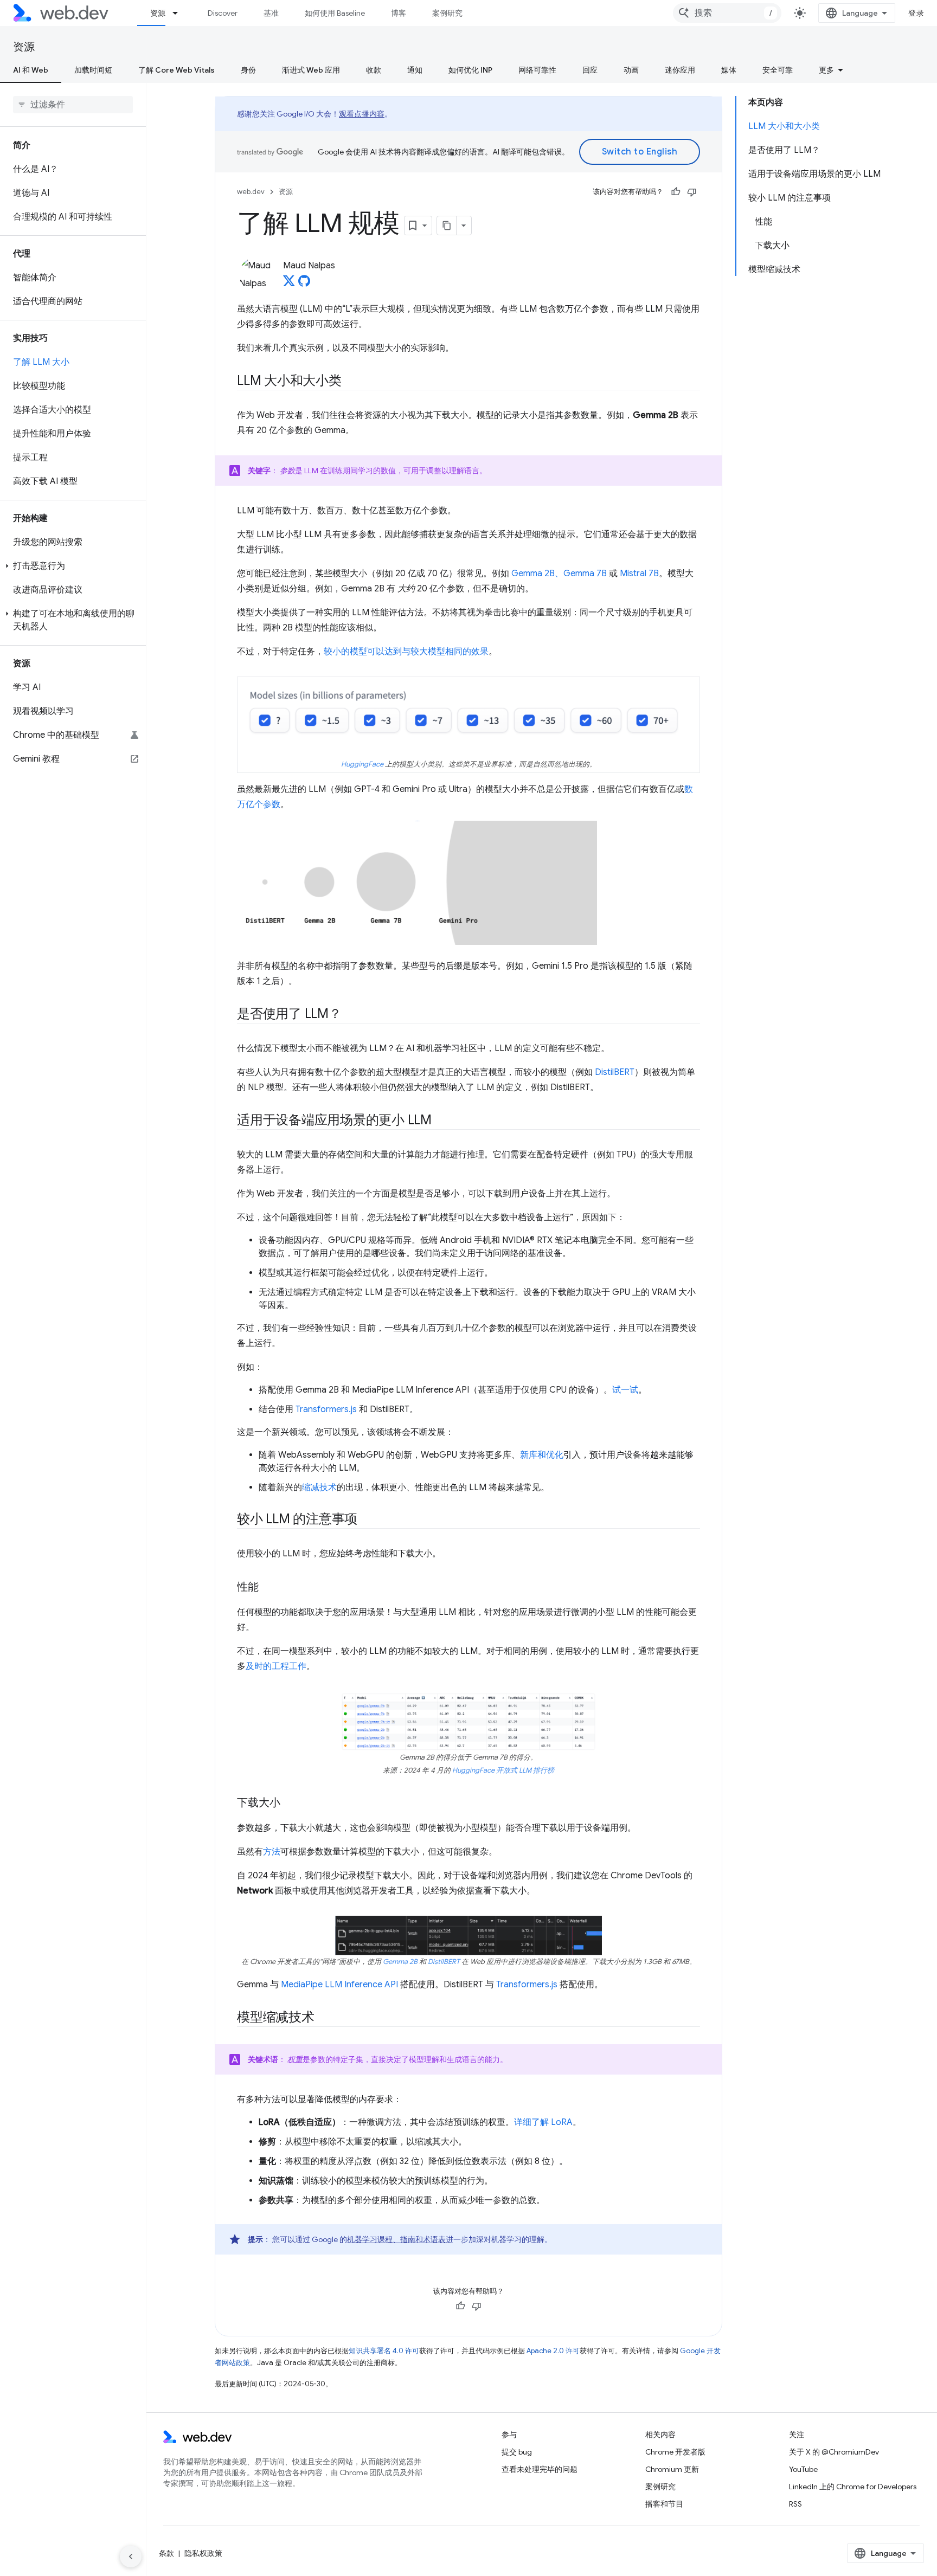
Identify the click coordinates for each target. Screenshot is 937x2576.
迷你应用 (680, 70)
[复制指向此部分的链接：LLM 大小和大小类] (351, 382)
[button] (73, 566)
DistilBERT (615, 1072)
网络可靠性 (537, 70)
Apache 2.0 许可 (553, 2351)
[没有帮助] (692, 192)
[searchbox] (73, 105)
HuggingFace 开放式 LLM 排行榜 (503, 1770)
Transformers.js (326, 1409)
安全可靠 (778, 70)
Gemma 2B (400, 1962)
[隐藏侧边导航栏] (131, 2556)
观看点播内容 (362, 114)
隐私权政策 (203, 2553)
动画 (631, 70)
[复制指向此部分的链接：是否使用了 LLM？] (351, 1015)
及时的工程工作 (276, 1666)
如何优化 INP (470, 70)
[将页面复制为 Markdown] (447, 226)
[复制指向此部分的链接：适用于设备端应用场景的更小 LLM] (441, 1121)
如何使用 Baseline (335, 13)
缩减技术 (319, 1487)
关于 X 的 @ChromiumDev (834, 2452)
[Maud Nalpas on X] (289, 284)
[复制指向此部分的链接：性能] (268, 1588)
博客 (399, 13)
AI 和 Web (31, 70)
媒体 (729, 70)
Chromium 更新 (672, 2469)
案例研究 (447, 13)
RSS (795, 2504)
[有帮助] (676, 192)
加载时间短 (93, 70)
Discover (223, 13)
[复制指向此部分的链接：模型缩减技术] (324, 2018)
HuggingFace (362, 764)
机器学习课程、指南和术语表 (396, 2239)
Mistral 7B (639, 574)
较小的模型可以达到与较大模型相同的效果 (406, 652)
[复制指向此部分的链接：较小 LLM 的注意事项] (367, 1520)
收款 (374, 70)
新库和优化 (542, 1455)
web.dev (251, 192)
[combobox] (727, 13)
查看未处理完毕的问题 (540, 2469)
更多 (826, 70)
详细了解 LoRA (543, 2122)
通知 (415, 70)
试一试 (625, 1390)
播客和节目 (664, 2504)
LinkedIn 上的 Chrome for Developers (853, 2487)
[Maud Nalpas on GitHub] (304, 284)
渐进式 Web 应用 (311, 70)
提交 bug (517, 2452)
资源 (158, 13)
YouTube (803, 2469)
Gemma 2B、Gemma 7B (559, 574)
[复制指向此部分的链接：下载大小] (290, 1804)
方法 (272, 1852)
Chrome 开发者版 (675, 2452)
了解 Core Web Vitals (177, 70)
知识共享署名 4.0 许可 (384, 2351)
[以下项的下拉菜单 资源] (180, 13)
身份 (248, 70)
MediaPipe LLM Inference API (339, 1985)
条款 (166, 2553)
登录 (916, 13)
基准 (271, 13)
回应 (590, 70)
